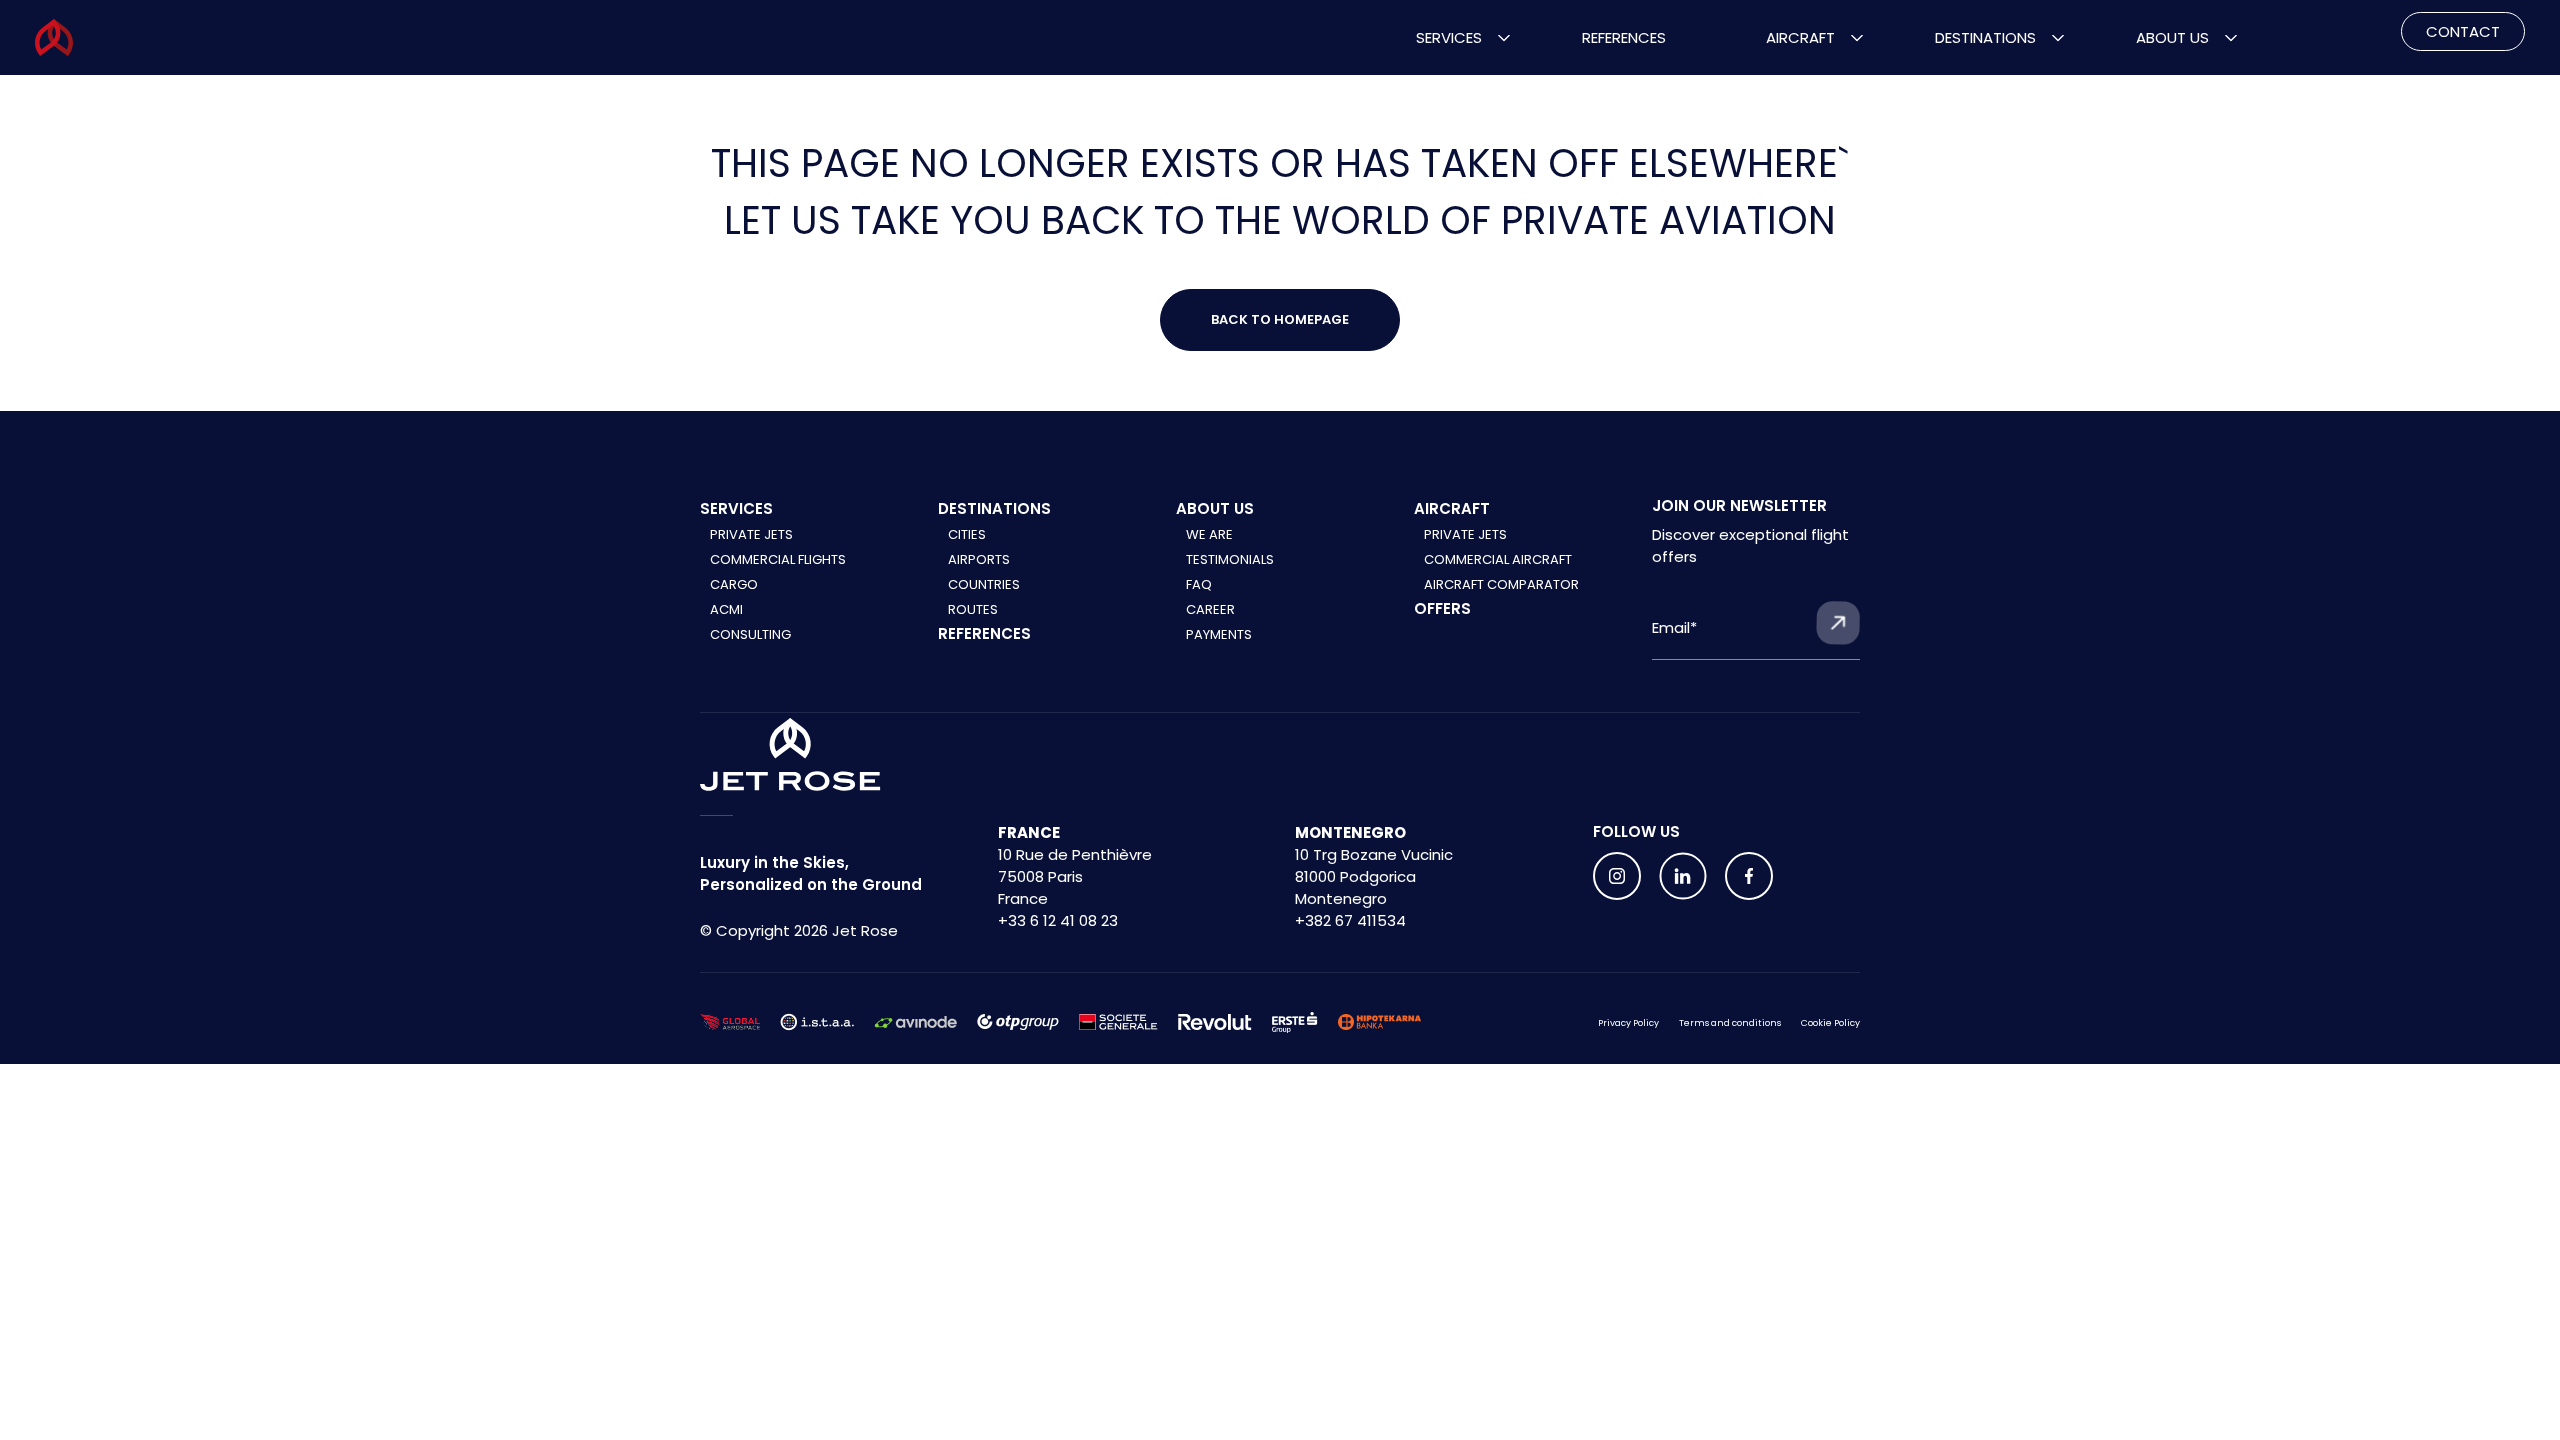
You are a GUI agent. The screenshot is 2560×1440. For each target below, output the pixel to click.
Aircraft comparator (1501, 584)
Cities (967, 534)
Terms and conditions (1730, 1023)
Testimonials (1230, 559)
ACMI (726, 609)
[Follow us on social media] (1617, 876)
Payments (1219, 634)
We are (1209, 534)
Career (1210, 609)
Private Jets (751, 534)
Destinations (1985, 37)
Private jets (1465, 534)
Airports (979, 559)
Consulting (750, 634)
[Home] (790, 755)
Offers (1442, 608)
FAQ (1199, 584)
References (1624, 37)
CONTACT (2463, 31)
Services (1449, 37)
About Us (2172, 37)
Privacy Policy (1628, 1023)
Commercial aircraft (1498, 559)
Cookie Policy (1830, 1023)
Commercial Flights (778, 559)
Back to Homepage (1280, 319)
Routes (973, 609)
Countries (984, 584)
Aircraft (1800, 37)
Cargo (734, 584)
